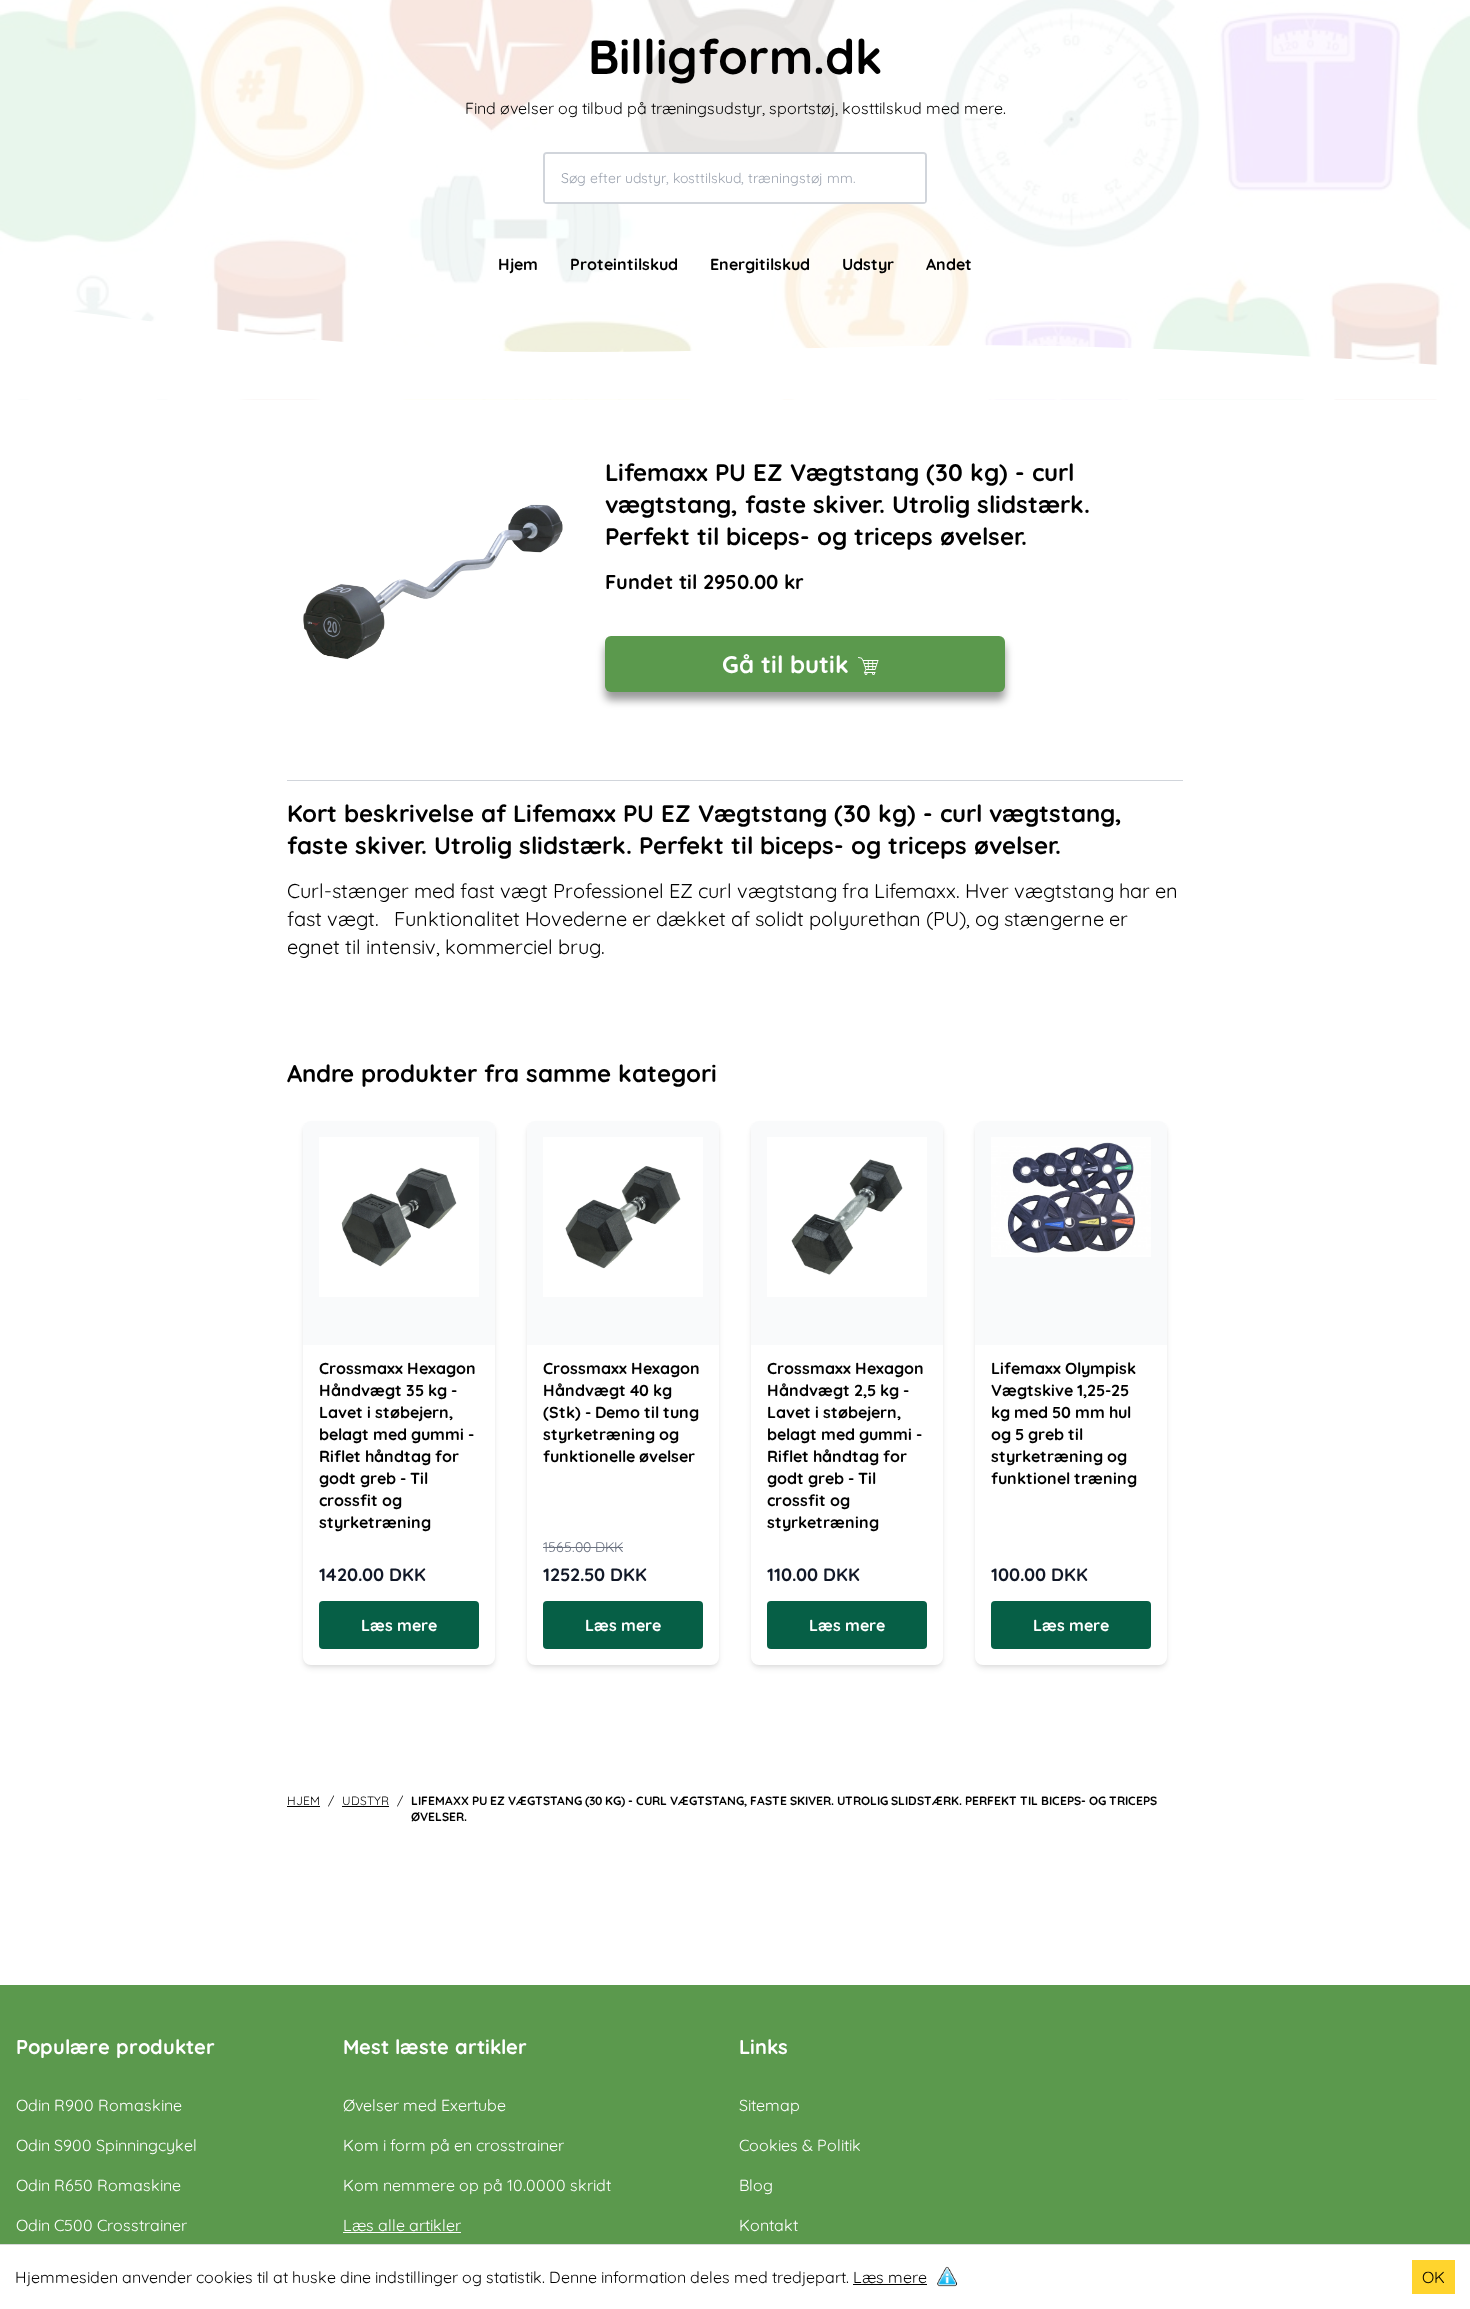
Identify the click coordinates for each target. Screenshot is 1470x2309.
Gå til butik (785, 664)
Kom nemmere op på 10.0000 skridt (477, 2185)
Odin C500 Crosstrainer (101, 2225)
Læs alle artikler (402, 2225)
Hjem (518, 264)
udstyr (365, 1800)
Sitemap (769, 2105)
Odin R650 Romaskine (98, 2185)
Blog (756, 2185)
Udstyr (868, 264)
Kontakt (768, 2225)
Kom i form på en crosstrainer (453, 2145)
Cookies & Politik (800, 2145)
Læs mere (890, 2277)
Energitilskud (760, 264)
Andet (949, 264)
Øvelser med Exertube (424, 2105)
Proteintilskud (624, 264)
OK (1433, 2277)
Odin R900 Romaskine (99, 2105)
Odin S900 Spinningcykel (106, 2145)
